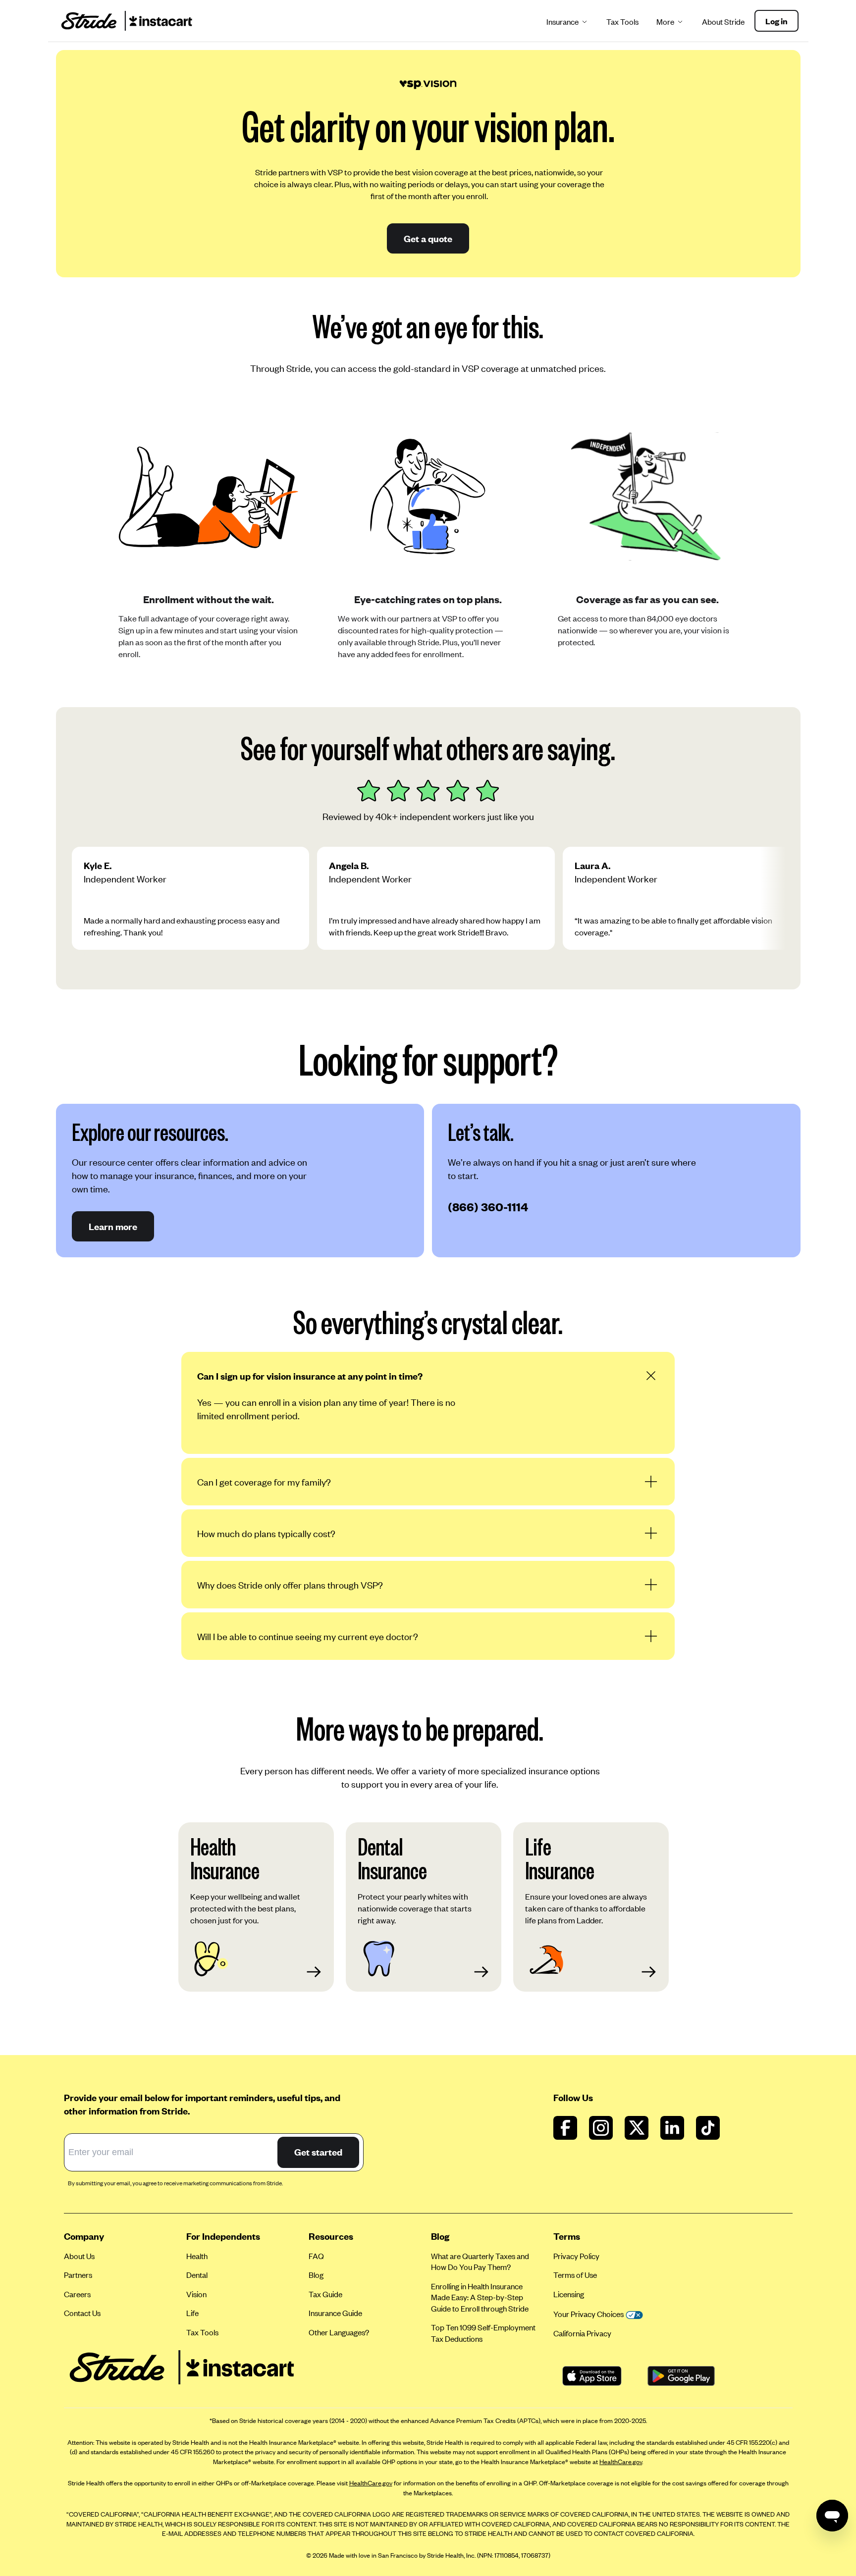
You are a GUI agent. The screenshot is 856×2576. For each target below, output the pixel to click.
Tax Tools (622, 22)
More (665, 22)
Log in (776, 21)
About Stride (723, 22)
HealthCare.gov (621, 2462)
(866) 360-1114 (488, 1207)
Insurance (562, 22)
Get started (318, 2152)
